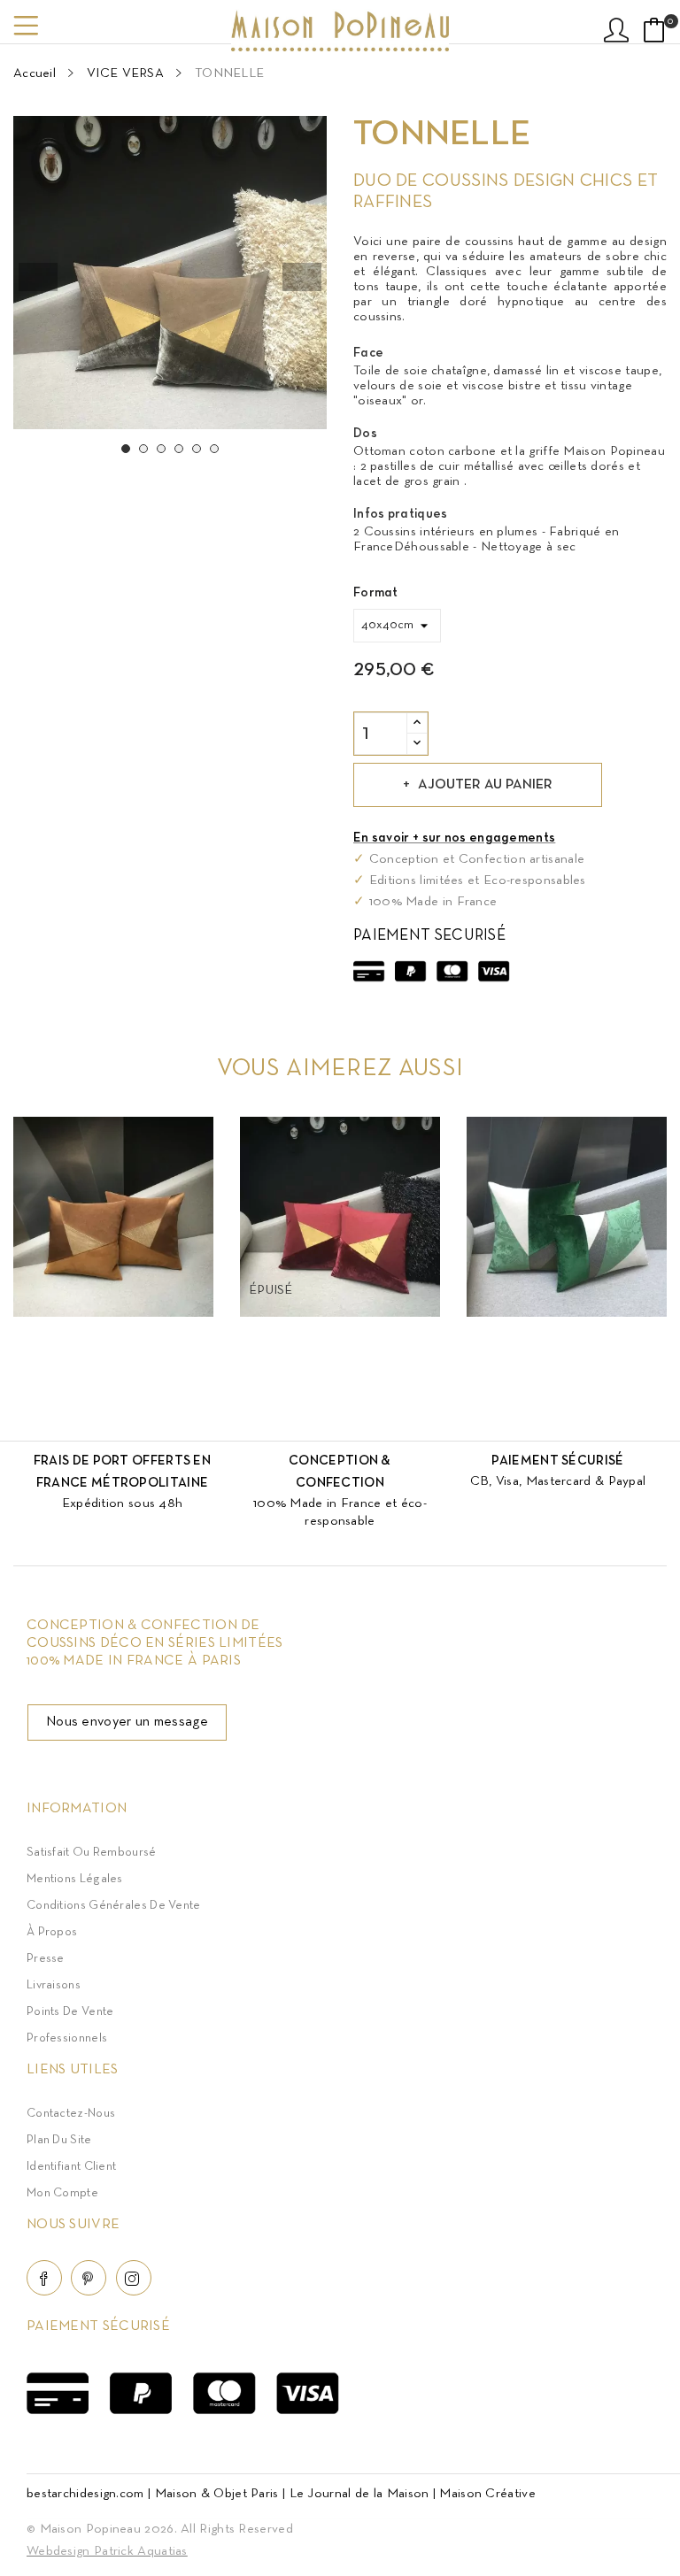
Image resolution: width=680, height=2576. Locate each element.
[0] (654, 30)
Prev (38, 277)
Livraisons (54, 1985)
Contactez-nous (71, 2114)
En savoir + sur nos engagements (454, 838)
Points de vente (70, 2012)
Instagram (134, 2278)
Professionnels (67, 2038)
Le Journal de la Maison (359, 2494)
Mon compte (62, 2193)
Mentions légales (75, 1879)
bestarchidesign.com (85, 2494)
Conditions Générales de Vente (114, 1906)
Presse (46, 1959)
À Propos (52, 1932)
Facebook (44, 2278)
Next (302, 277)
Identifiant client (71, 2167)
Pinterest (89, 2278)
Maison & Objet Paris (217, 2494)
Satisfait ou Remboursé (92, 1853)
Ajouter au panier (485, 785)
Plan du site (59, 2140)
